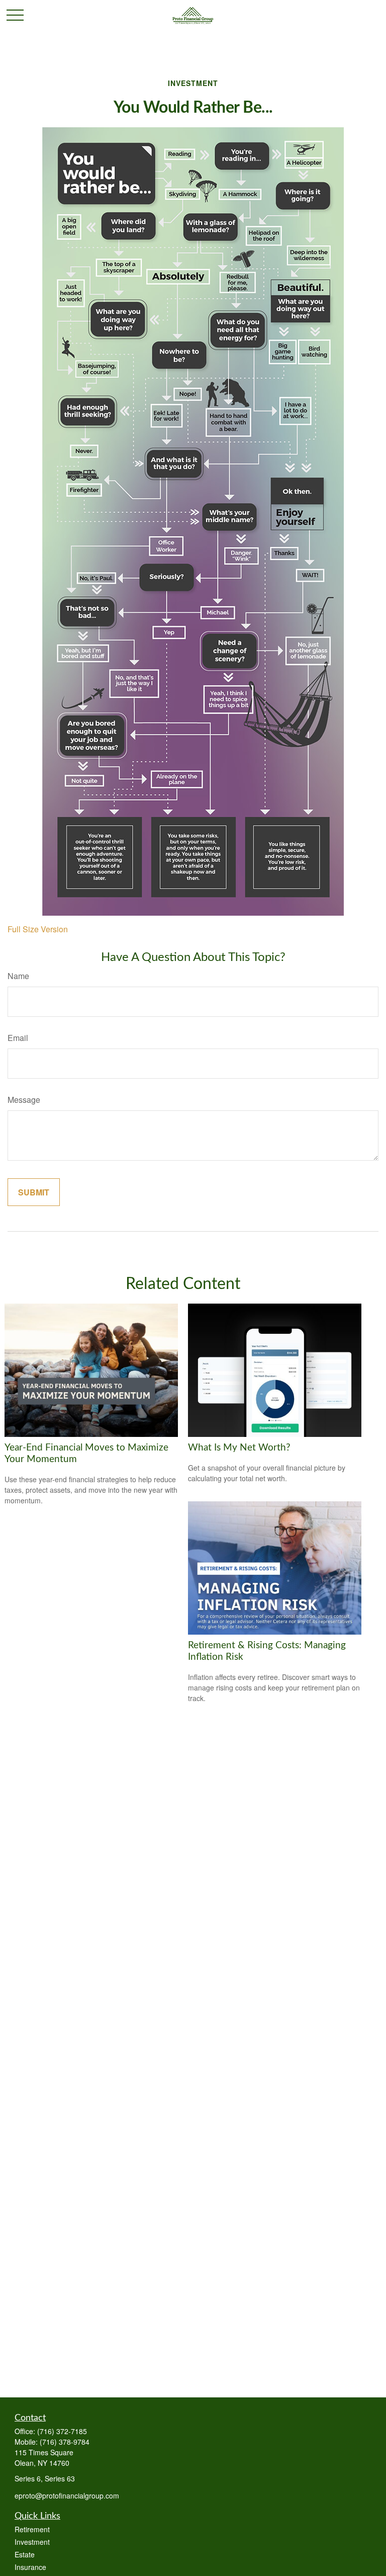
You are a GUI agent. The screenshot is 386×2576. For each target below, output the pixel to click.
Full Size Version (38, 929)
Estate (25, 2554)
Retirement (32, 2529)
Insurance (30, 2567)
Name (18, 976)
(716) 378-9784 (65, 2442)
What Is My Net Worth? (239, 1448)
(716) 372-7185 (62, 2431)
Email (18, 1038)
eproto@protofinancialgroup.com (67, 2495)
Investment (32, 2542)
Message (24, 1100)
